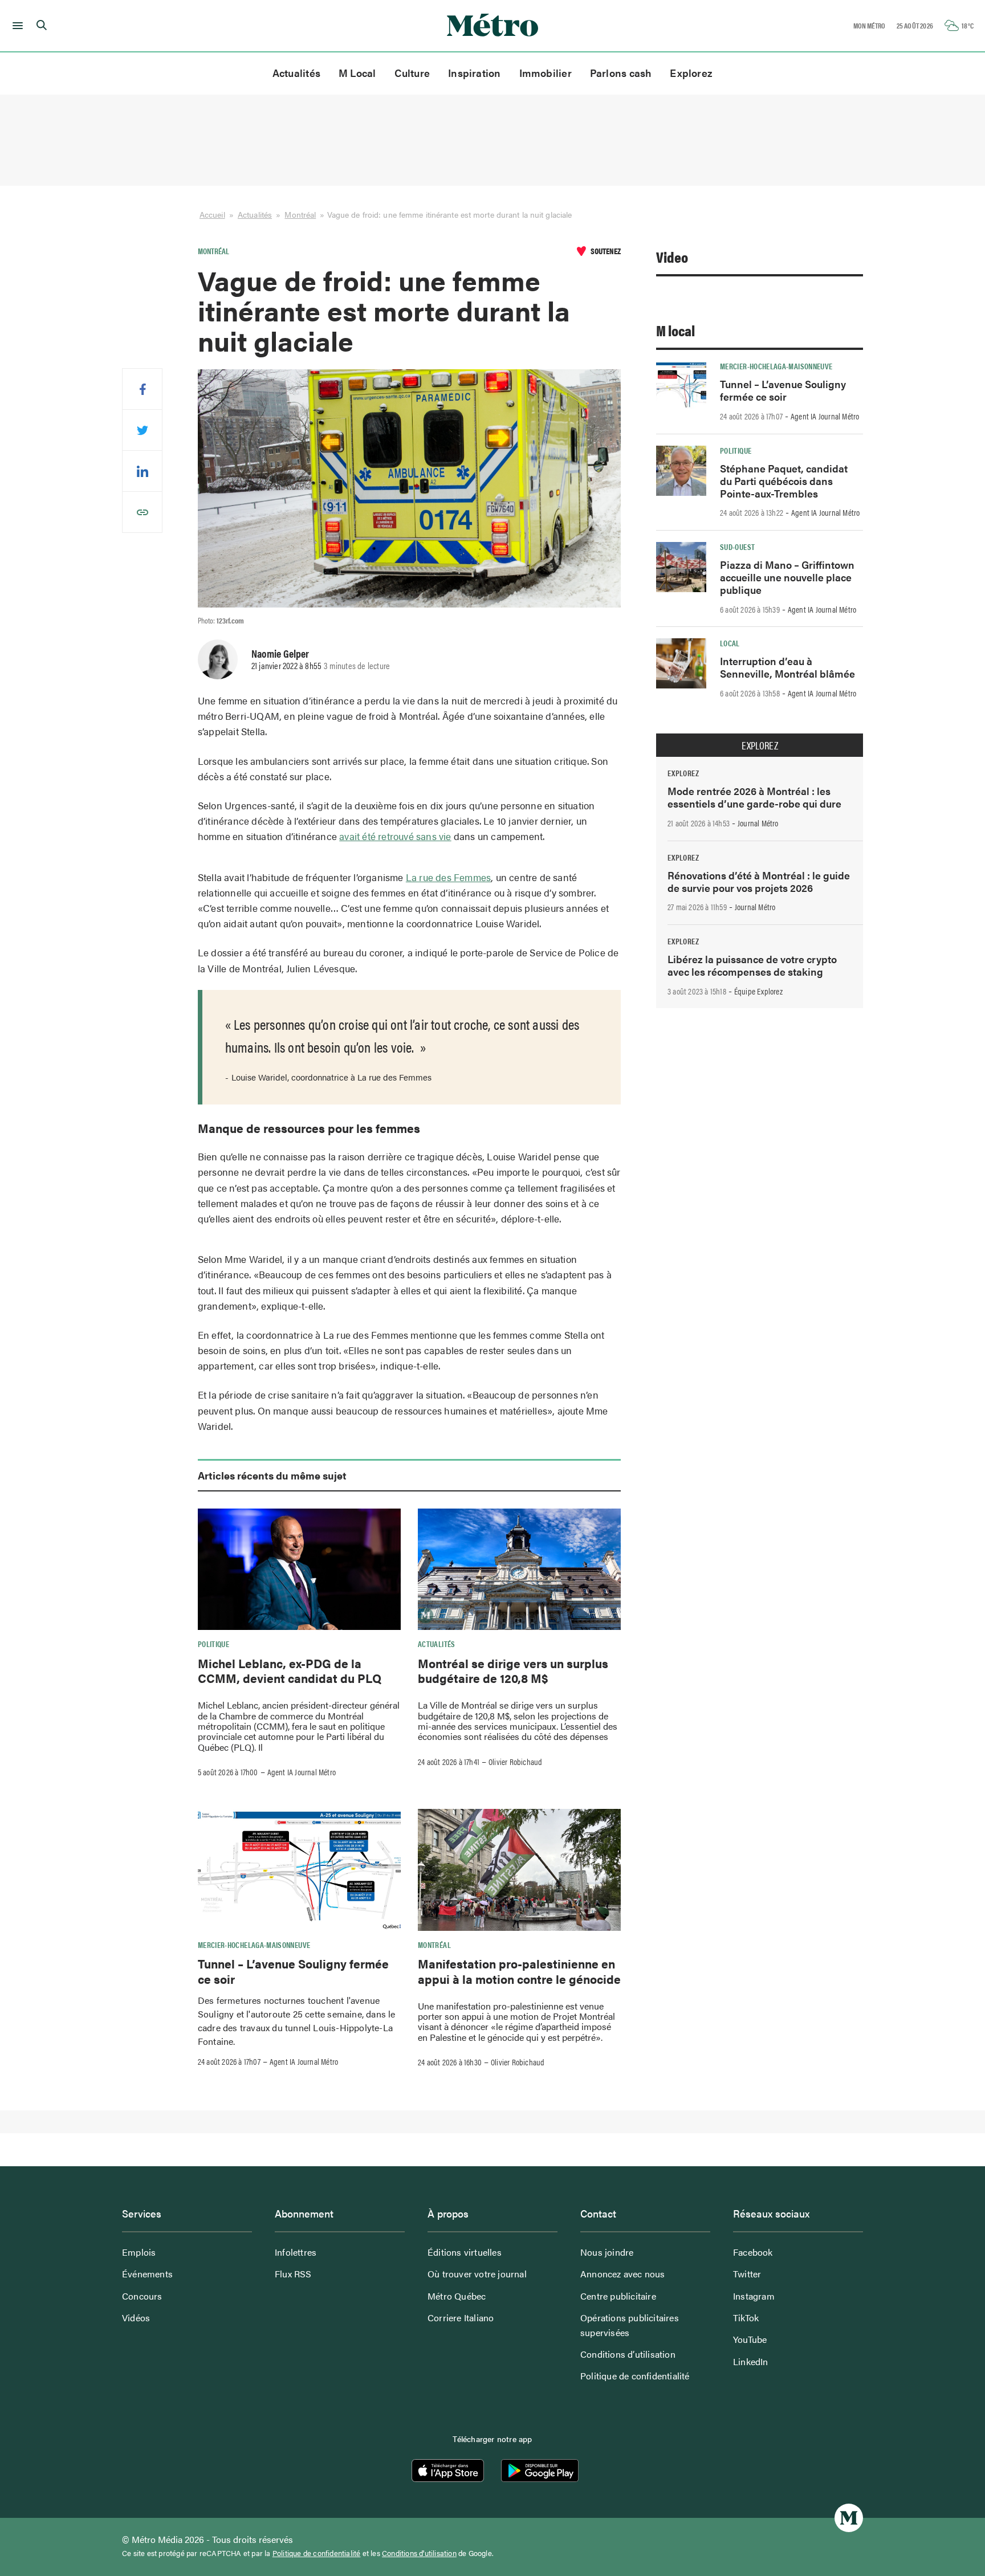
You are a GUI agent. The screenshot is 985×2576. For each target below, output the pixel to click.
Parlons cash (621, 73)
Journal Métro (758, 823)
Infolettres (296, 2252)
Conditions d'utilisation (419, 2553)
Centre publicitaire (618, 2296)
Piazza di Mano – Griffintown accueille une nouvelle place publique (787, 577)
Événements (147, 2274)
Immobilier (546, 73)
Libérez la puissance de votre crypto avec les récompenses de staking (752, 965)
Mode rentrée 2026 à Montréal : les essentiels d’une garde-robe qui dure (754, 797)
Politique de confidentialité (635, 2376)
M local (675, 330)
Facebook (753, 2252)
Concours (142, 2296)
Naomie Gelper (280, 653)
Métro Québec (457, 2296)
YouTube (750, 2339)
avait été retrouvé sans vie (395, 836)
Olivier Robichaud (515, 1762)
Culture (412, 73)
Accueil (212, 214)
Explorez (691, 73)
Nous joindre (607, 2252)
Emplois (139, 2252)
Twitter (747, 2274)
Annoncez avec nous (623, 2274)
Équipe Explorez (758, 991)
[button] (16, 26)
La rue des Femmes (448, 877)
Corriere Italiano (461, 2318)
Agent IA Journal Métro (302, 1772)
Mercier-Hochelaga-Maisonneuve (254, 1945)
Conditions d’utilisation (628, 2354)
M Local (357, 73)
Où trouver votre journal (477, 2274)
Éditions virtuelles (465, 2252)
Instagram (754, 2296)
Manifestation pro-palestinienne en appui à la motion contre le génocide (519, 1971)
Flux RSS (293, 2274)
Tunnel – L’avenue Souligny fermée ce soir (293, 1971)
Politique (213, 1644)
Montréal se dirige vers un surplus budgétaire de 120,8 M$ (513, 1670)
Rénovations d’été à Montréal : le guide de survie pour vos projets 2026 (759, 881)
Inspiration (474, 73)
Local (730, 643)
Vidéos (136, 2318)
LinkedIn (751, 2361)
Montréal (300, 214)
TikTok (746, 2318)
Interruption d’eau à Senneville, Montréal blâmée (787, 667)
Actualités (296, 73)
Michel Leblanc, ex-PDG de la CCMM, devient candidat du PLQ (290, 1670)
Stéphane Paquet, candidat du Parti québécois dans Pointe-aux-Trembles (784, 481)
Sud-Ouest (737, 547)
